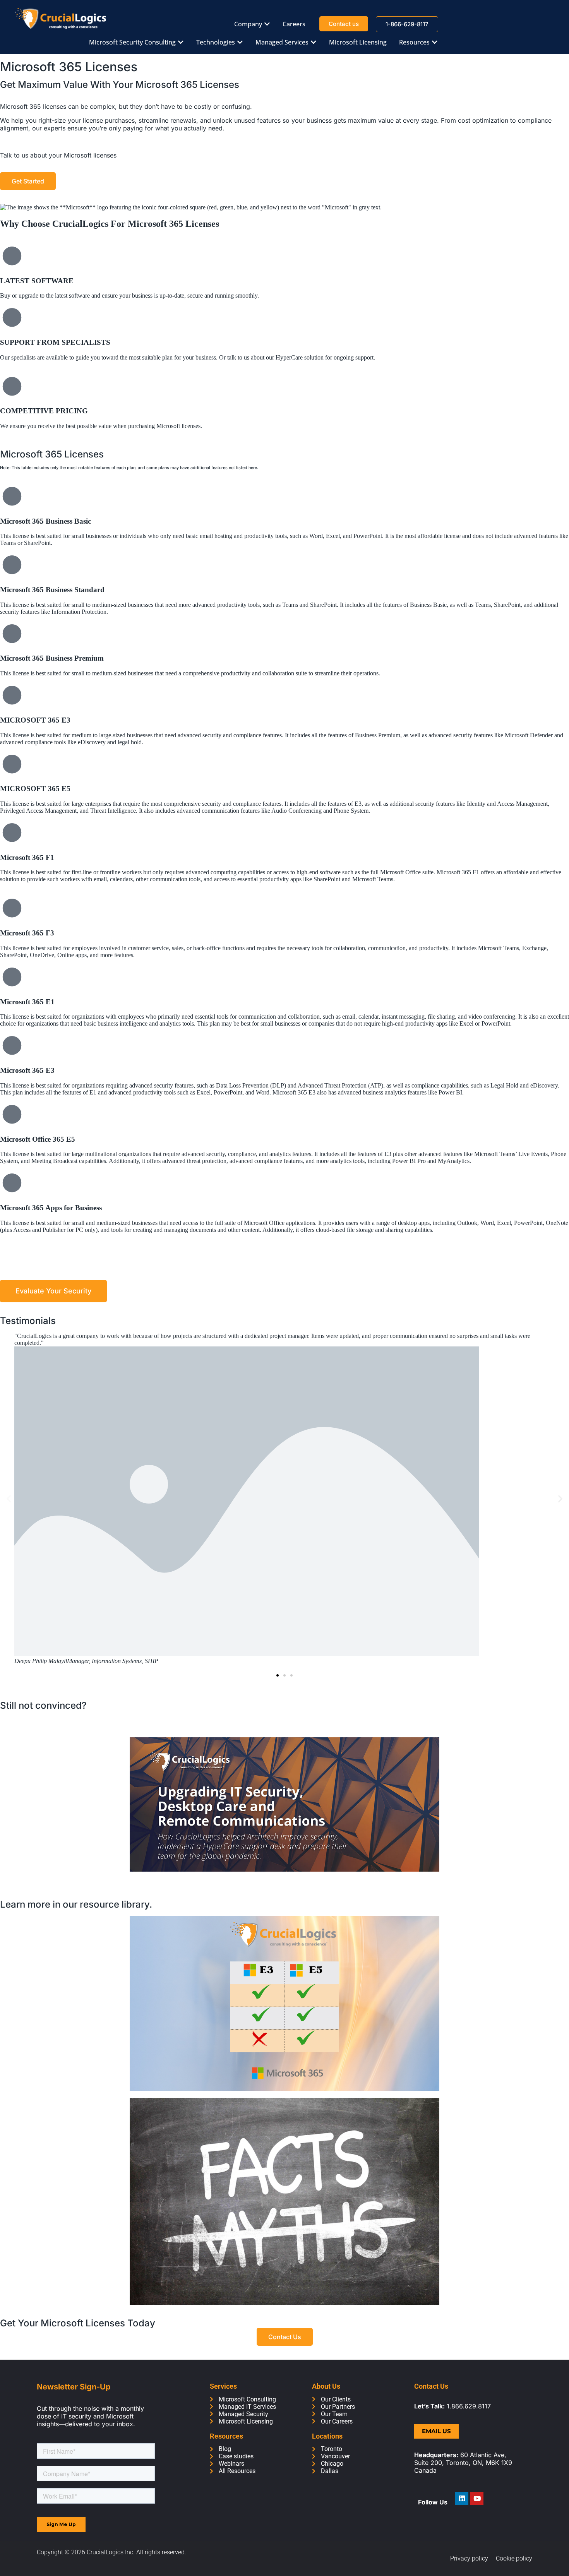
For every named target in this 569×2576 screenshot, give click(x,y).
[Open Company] (267, 24)
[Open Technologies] (240, 42)
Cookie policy (514, 2558)
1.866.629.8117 (469, 2406)
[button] (9, 1499)
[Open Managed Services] (314, 42)
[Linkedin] (462, 2499)
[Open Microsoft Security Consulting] (181, 42)
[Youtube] (477, 2499)
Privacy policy (469, 2558)
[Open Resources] (435, 42)
